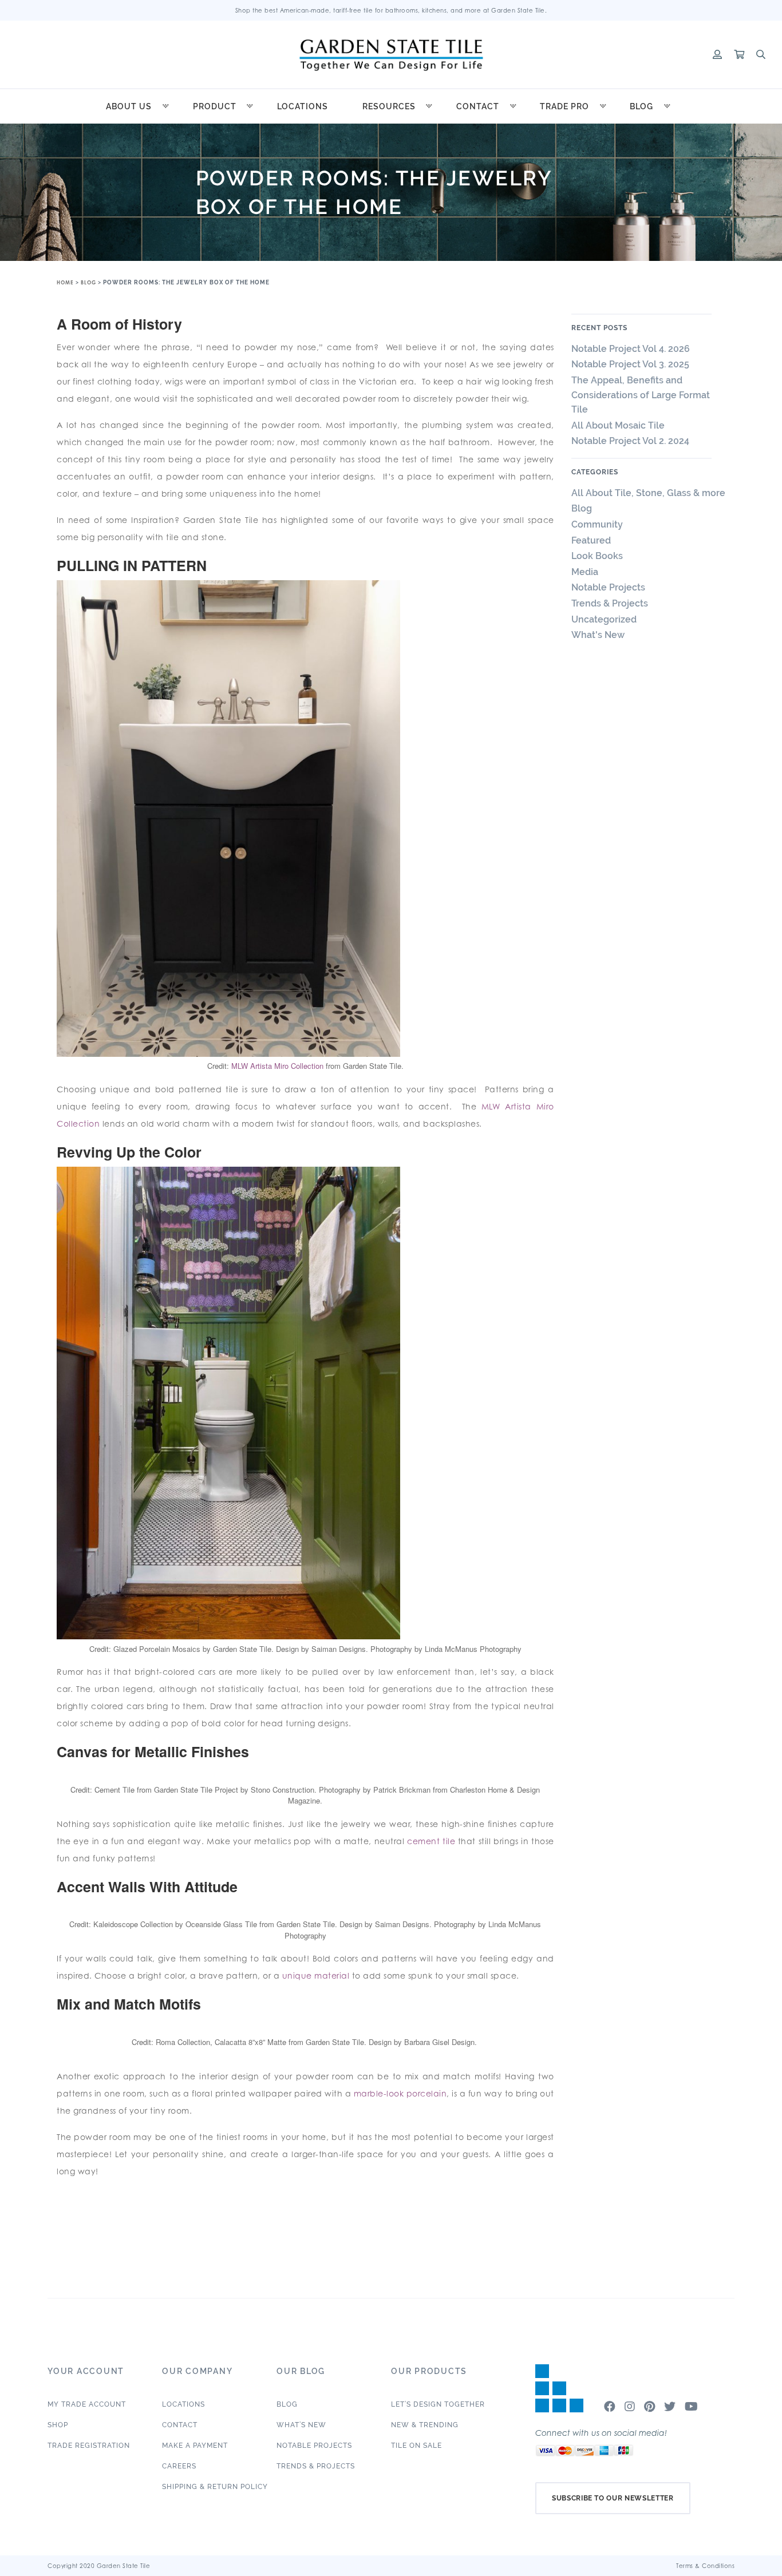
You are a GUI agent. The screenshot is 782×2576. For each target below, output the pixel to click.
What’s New (301, 2425)
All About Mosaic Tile (618, 425)
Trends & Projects (610, 603)
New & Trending (425, 2425)
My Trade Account (87, 2404)
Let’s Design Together (438, 2404)
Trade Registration (89, 2446)
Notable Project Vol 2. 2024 (633, 441)
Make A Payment (195, 2446)
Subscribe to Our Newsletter (613, 2498)
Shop (58, 2425)
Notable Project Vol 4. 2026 (631, 349)
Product (215, 106)
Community (597, 524)
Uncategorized (604, 619)
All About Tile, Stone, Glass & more (648, 493)
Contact (478, 106)
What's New (598, 635)
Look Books (597, 556)
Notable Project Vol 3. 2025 (630, 364)
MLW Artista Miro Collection (277, 1066)
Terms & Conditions (705, 2566)
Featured (591, 540)
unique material (316, 1975)
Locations (303, 106)
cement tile (431, 1841)
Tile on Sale (416, 2446)
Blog (641, 106)
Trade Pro (564, 106)
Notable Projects (608, 587)
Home (65, 282)
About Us (129, 106)
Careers (179, 2466)
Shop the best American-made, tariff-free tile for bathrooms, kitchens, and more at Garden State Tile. (391, 10)
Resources (389, 106)
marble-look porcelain (400, 2093)
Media (585, 572)
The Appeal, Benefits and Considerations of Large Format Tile (641, 395)
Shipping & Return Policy (215, 2487)
